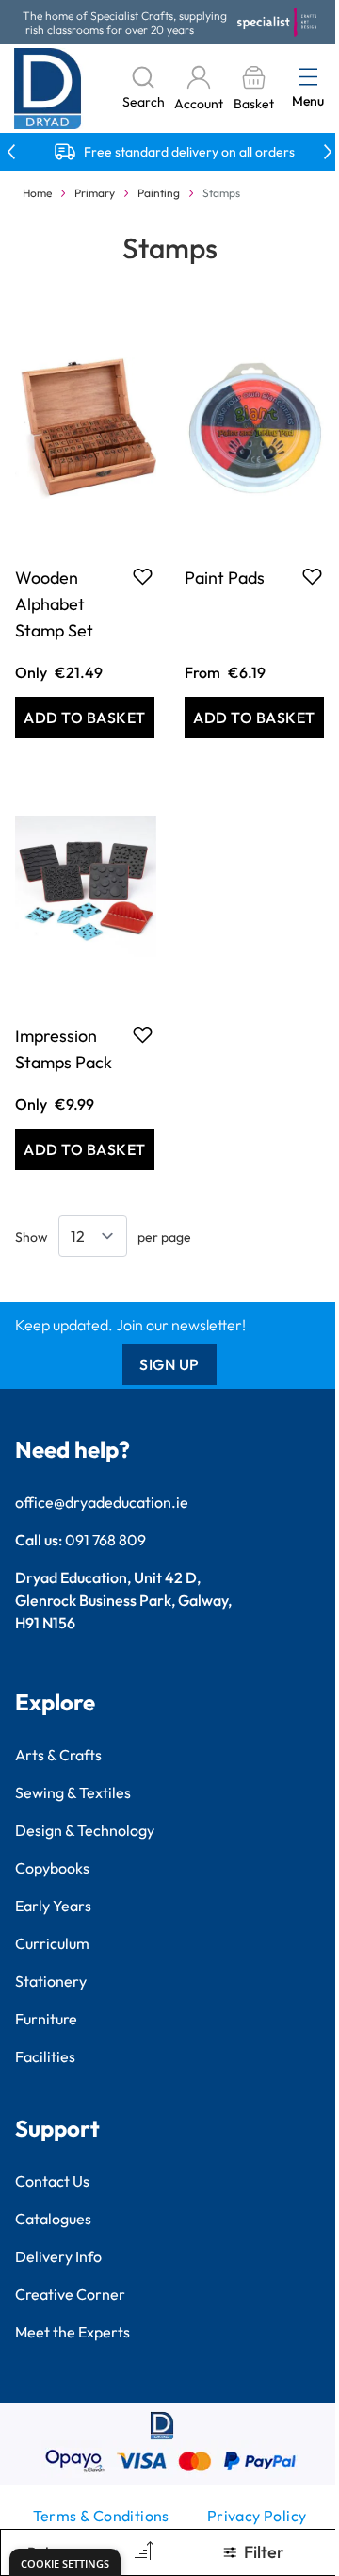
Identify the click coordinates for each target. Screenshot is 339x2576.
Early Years (53, 1906)
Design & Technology (85, 1830)
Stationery (51, 1981)
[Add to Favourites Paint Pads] (312, 576)
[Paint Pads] (254, 428)
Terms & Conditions (101, 2516)
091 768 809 (105, 1540)
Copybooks (52, 1868)
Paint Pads (225, 578)
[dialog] (65, 2562)
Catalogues (53, 2219)
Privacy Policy (257, 2516)
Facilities (45, 2056)
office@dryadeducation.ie (102, 1502)
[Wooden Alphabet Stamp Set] (85, 428)
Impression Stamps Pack (64, 1049)
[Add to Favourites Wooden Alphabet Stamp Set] (143, 576)
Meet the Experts (73, 2332)
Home (37, 193)
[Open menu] (308, 76)
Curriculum (52, 1943)
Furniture (46, 2019)
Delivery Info (58, 2256)
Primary (95, 193)
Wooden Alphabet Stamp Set (54, 604)
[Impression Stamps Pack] (85, 886)
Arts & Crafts (58, 1755)
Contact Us (52, 2181)
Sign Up (169, 1364)
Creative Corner (70, 2294)
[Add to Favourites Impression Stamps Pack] (143, 1034)
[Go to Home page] (48, 89)
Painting (159, 193)
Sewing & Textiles (73, 1792)
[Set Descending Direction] (142, 2552)
